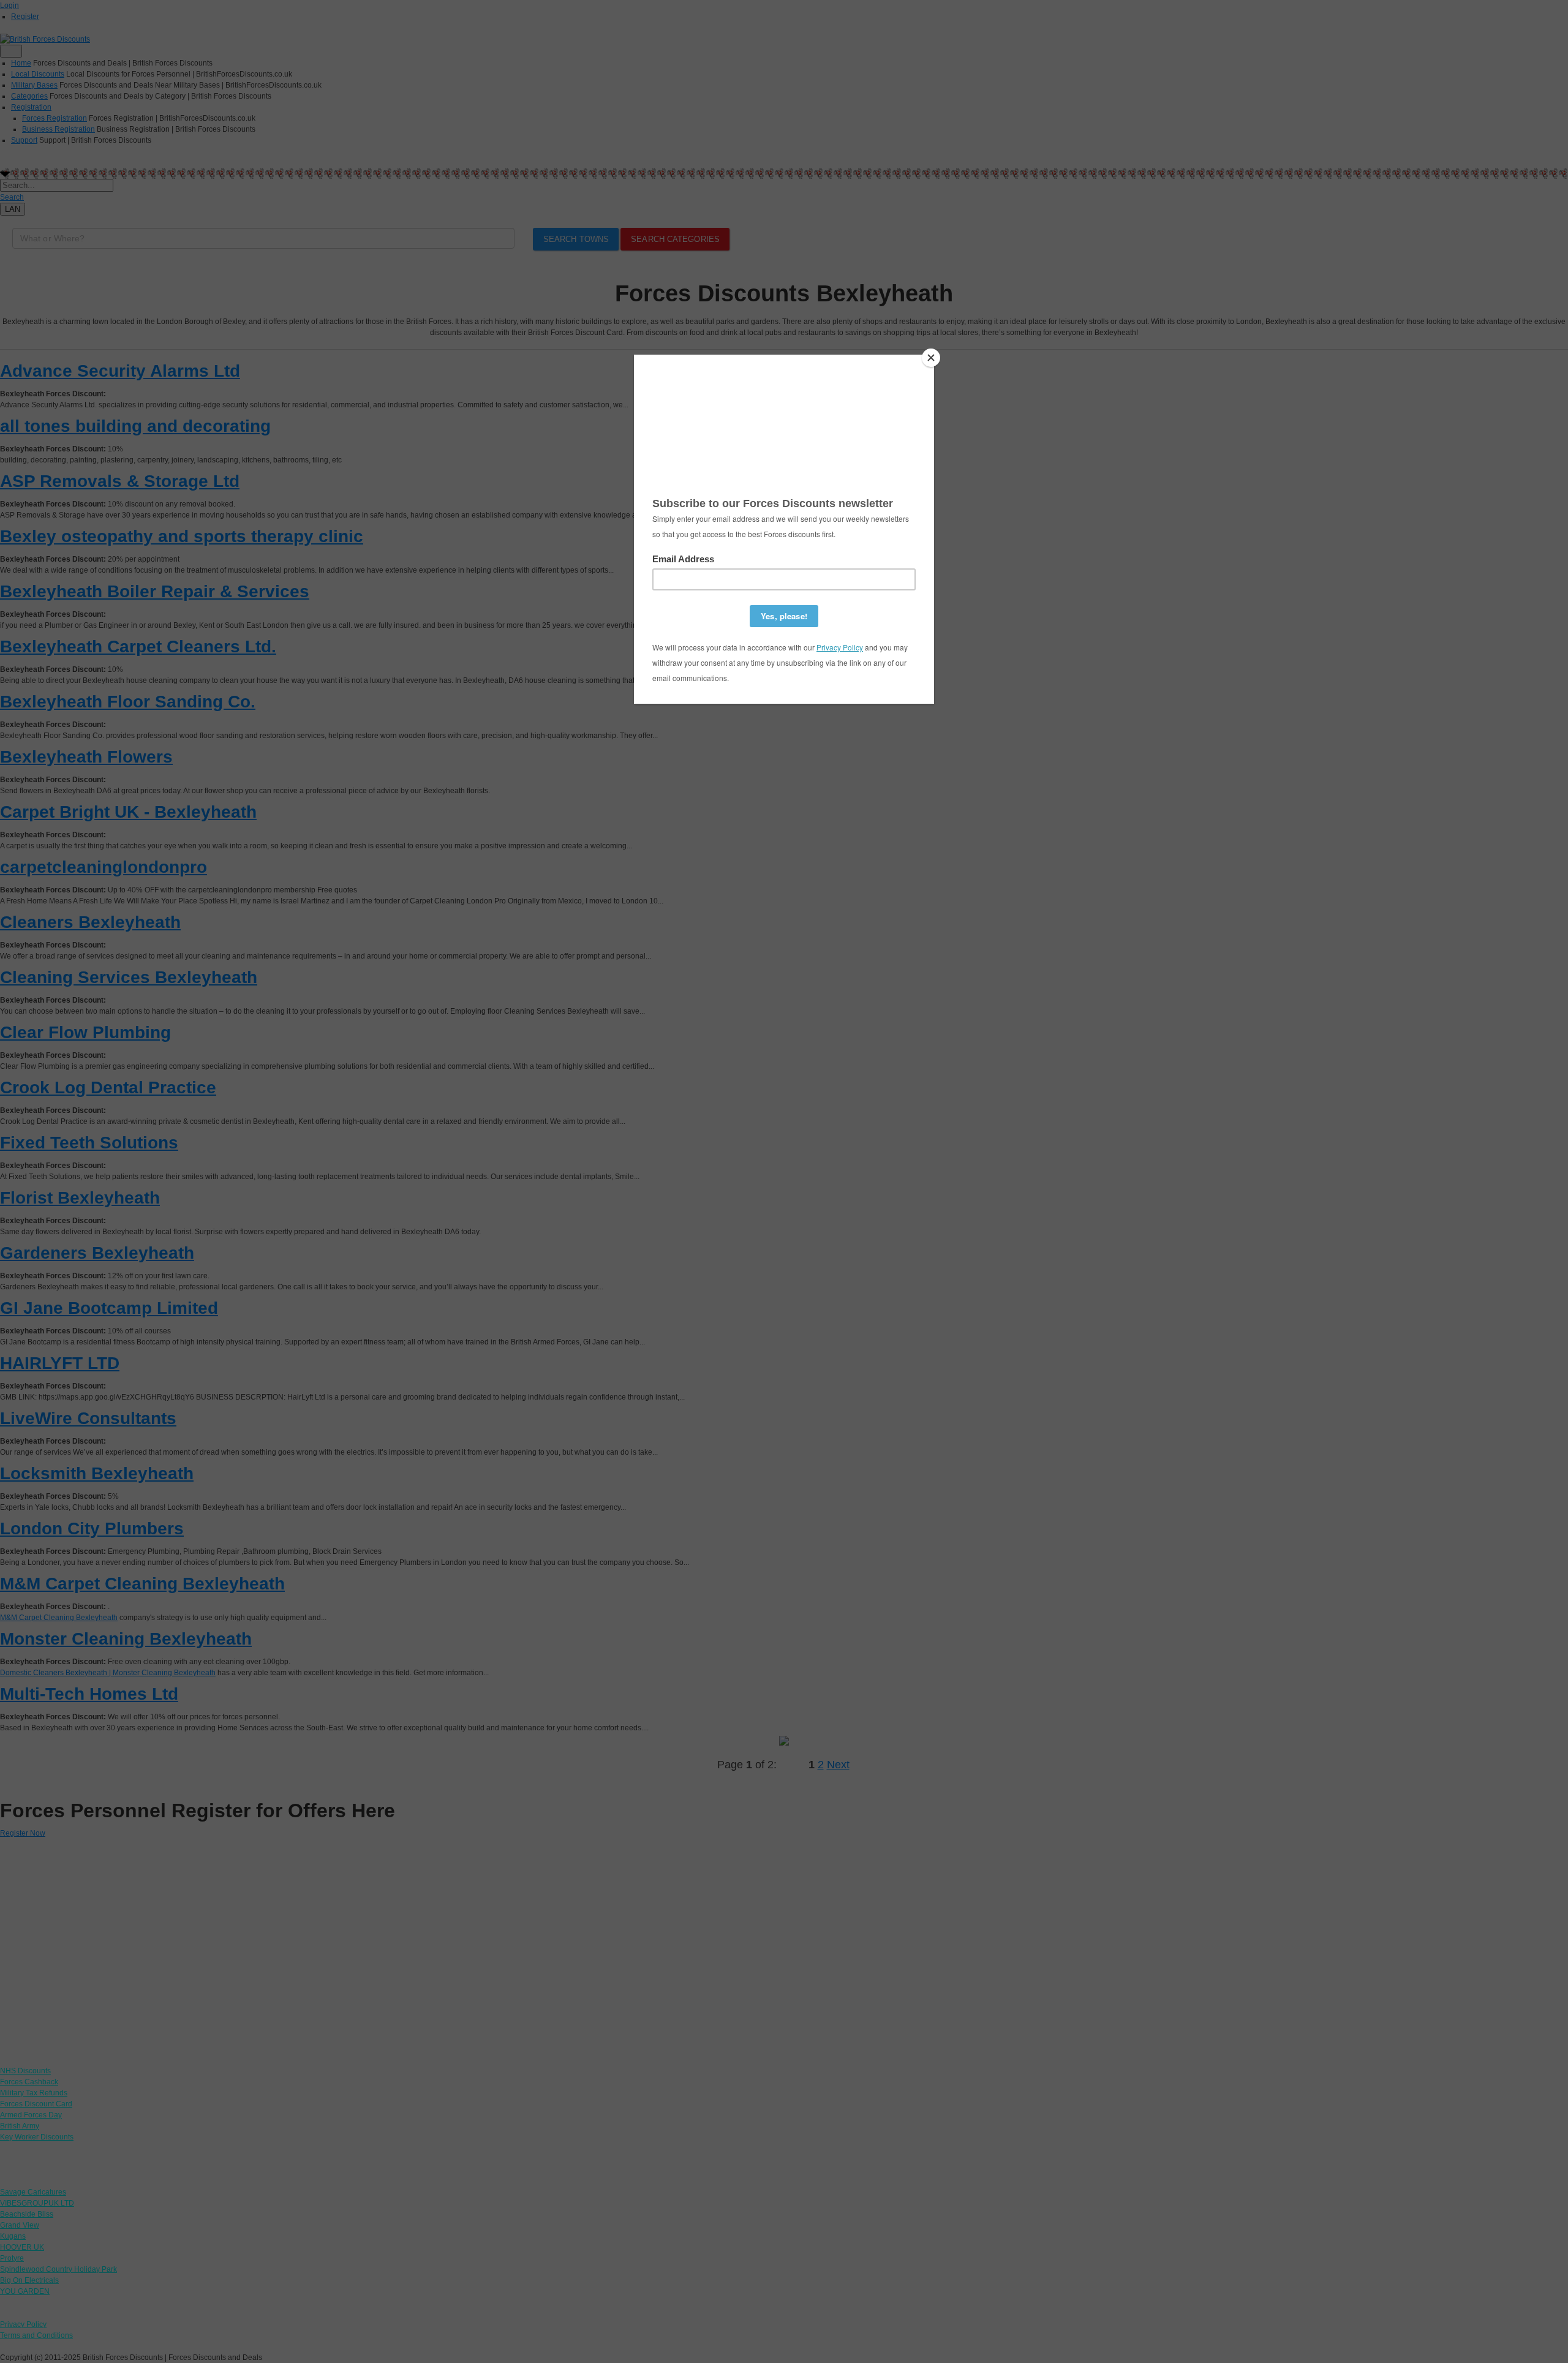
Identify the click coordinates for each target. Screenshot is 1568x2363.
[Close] (931, 358)
